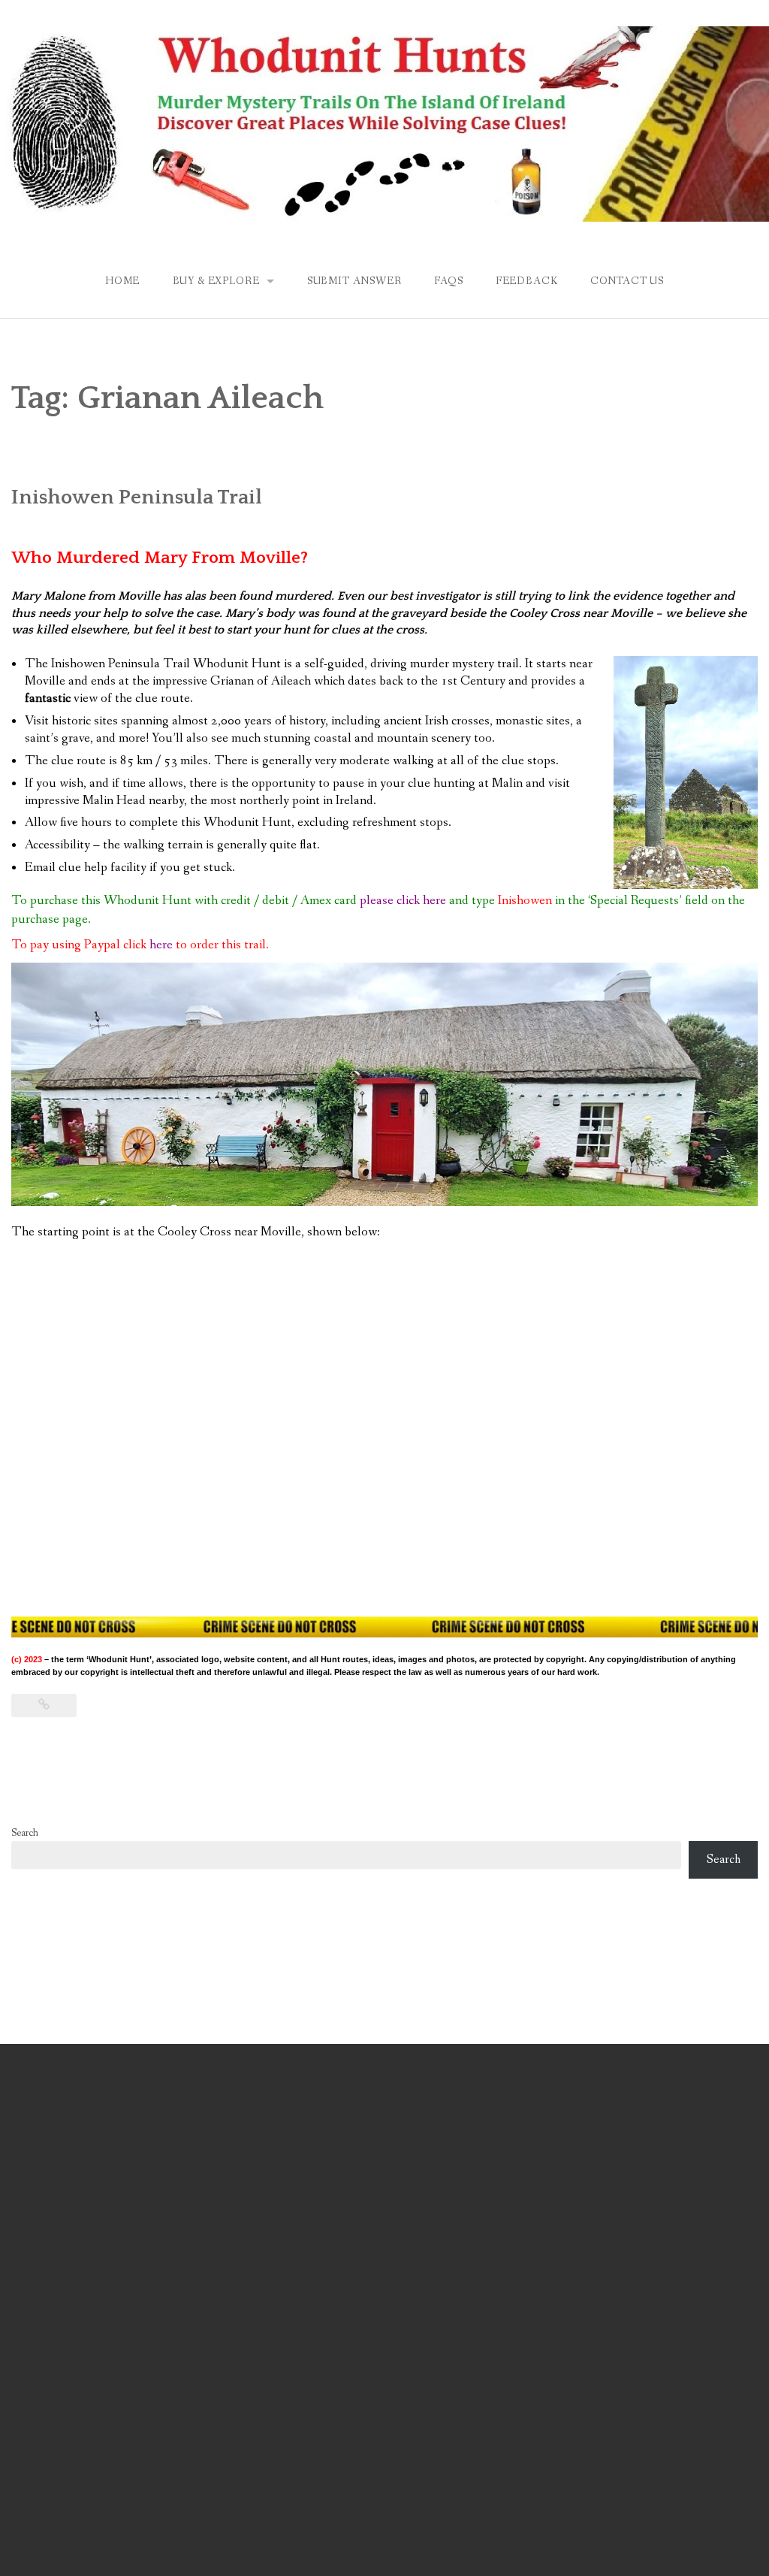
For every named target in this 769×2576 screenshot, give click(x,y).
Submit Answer (354, 281)
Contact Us (627, 281)
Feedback (527, 281)
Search (25, 1833)
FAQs (448, 281)
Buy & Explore (216, 281)
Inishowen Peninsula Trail (137, 497)
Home (122, 281)
